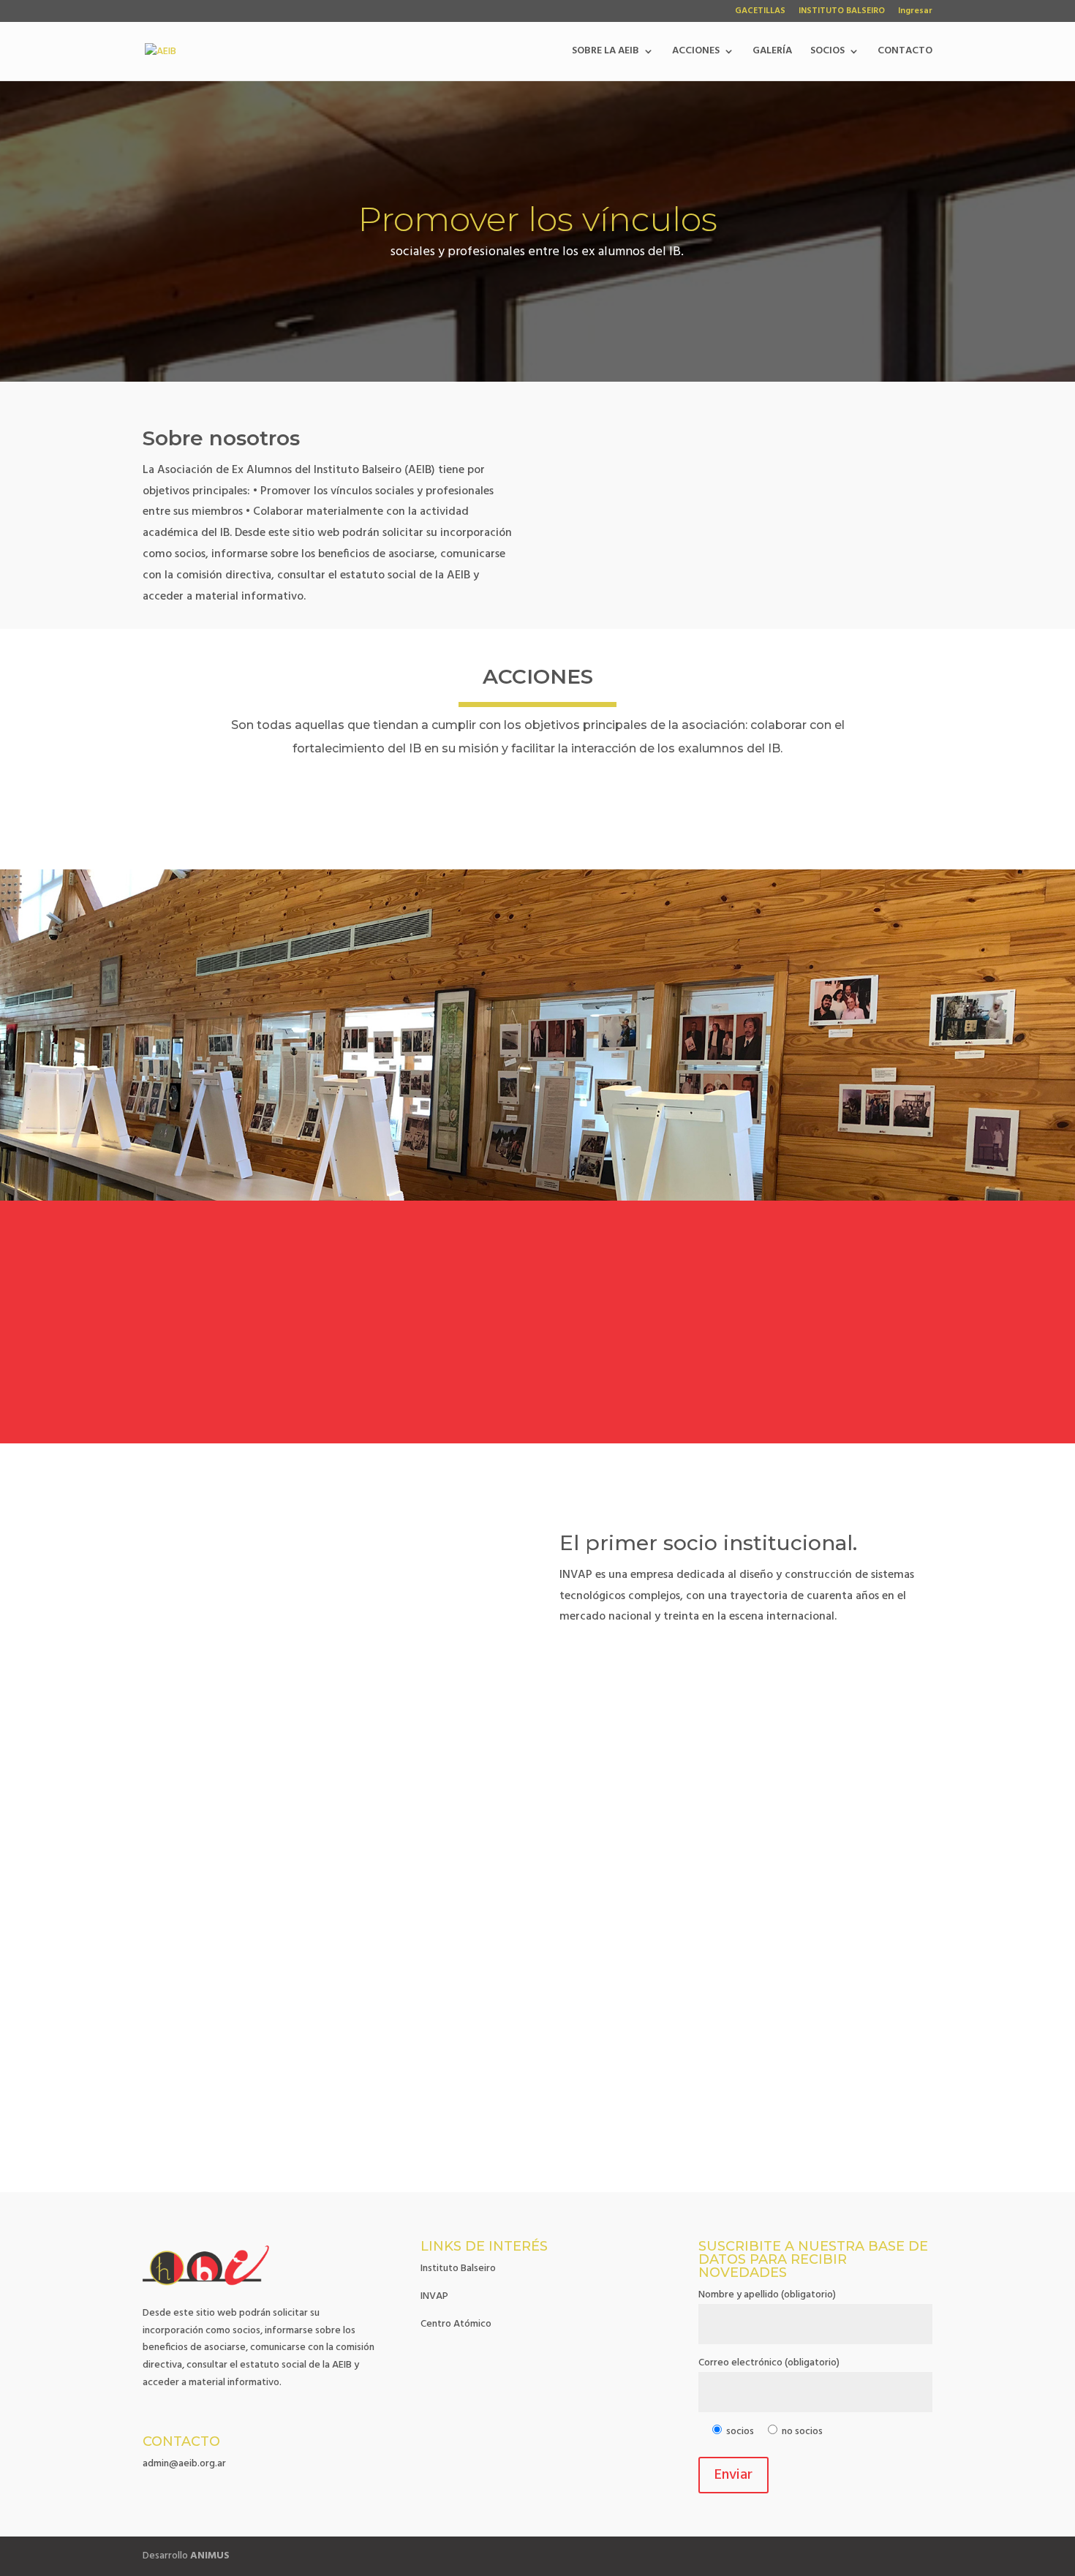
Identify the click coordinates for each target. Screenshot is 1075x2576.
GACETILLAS (760, 12)
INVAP (434, 2296)
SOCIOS (827, 53)
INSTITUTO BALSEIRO (842, 12)
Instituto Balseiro (458, 2269)
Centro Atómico (456, 2324)
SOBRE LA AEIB (606, 53)
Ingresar (915, 12)
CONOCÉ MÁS (537, 1376)
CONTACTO (905, 53)
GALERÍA (772, 53)
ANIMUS (210, 2556)
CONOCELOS (615, 1668)
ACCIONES (696, 53)
